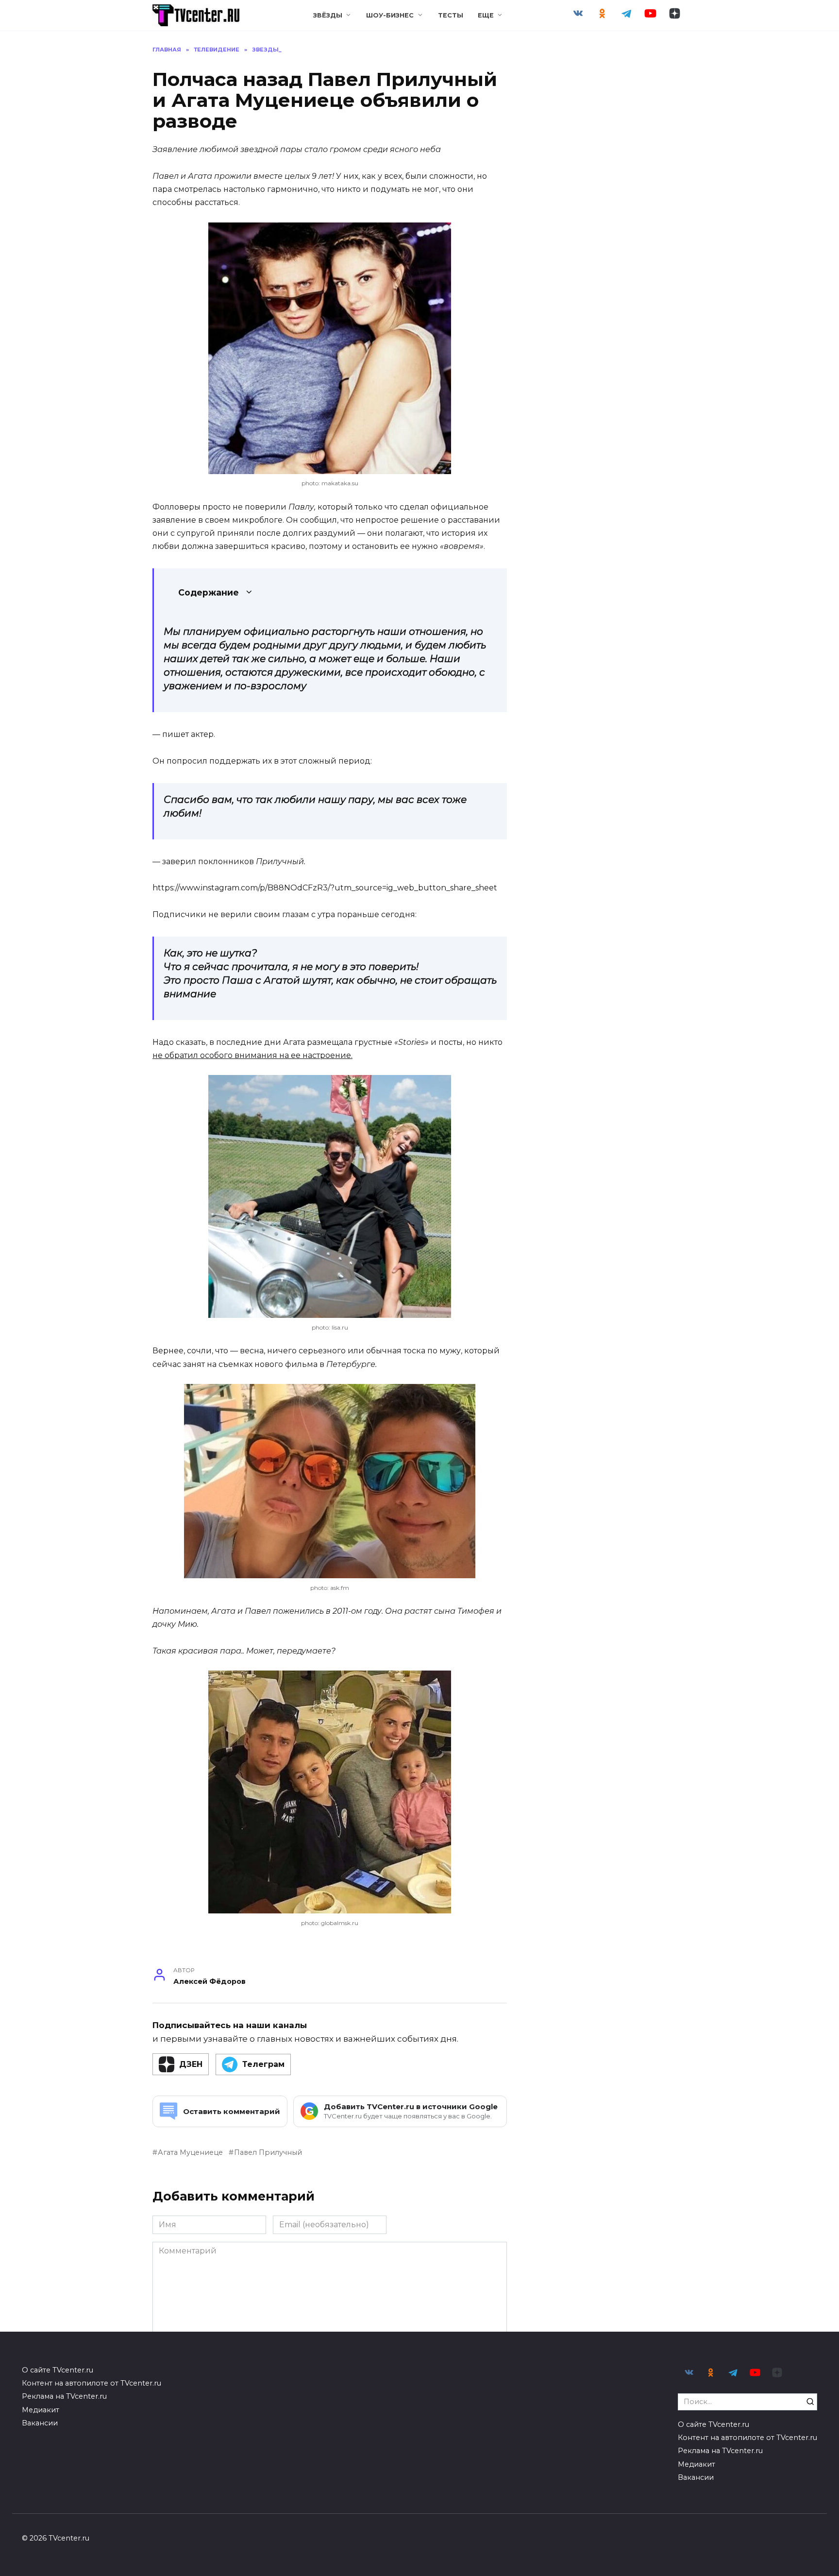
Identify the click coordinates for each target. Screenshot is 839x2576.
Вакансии (40, 2423)
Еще (486, 15)
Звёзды (328, 15)
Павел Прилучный (268, 2152)
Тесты (451, 15)
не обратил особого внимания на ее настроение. (252, 1055)
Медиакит (41, 2410)
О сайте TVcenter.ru (58, 2370)
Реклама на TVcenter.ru (64, 2396)
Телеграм (263, 2064)
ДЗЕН (191, 2064)
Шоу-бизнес (390, 15)
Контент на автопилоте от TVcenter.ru (92, 2383)
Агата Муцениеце (190, 2152)
